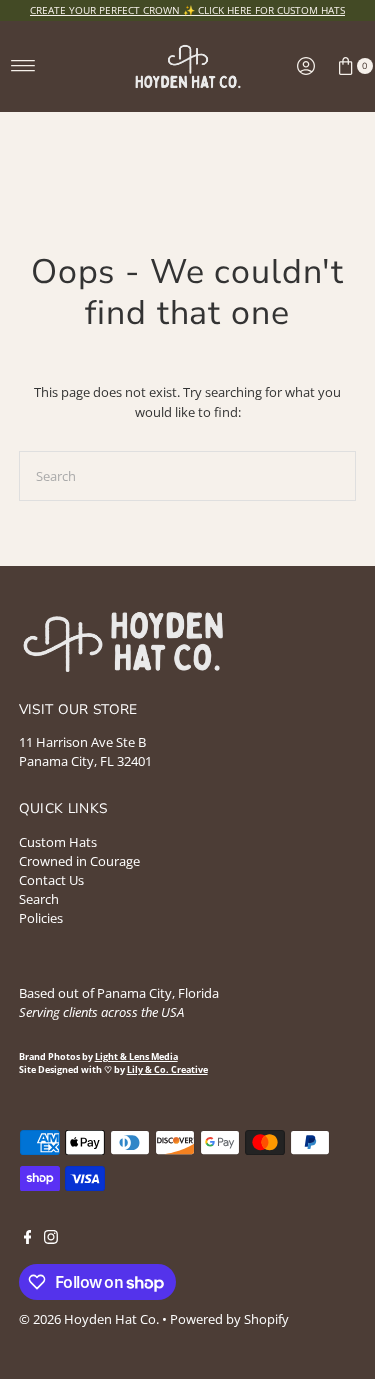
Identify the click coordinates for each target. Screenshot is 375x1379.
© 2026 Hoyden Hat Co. (90, 1319)
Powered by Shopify (229, 1319)
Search (39, 899)
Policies (41, 918)
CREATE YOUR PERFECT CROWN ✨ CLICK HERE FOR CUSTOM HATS (187, 10)
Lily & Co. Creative (167, 1070)
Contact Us (51, 880)
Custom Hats (58, 842)
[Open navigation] (23, 66)
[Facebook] (28, 1239)
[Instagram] (51, 1239)
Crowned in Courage (79, 861)
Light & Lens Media (136, 1057)
